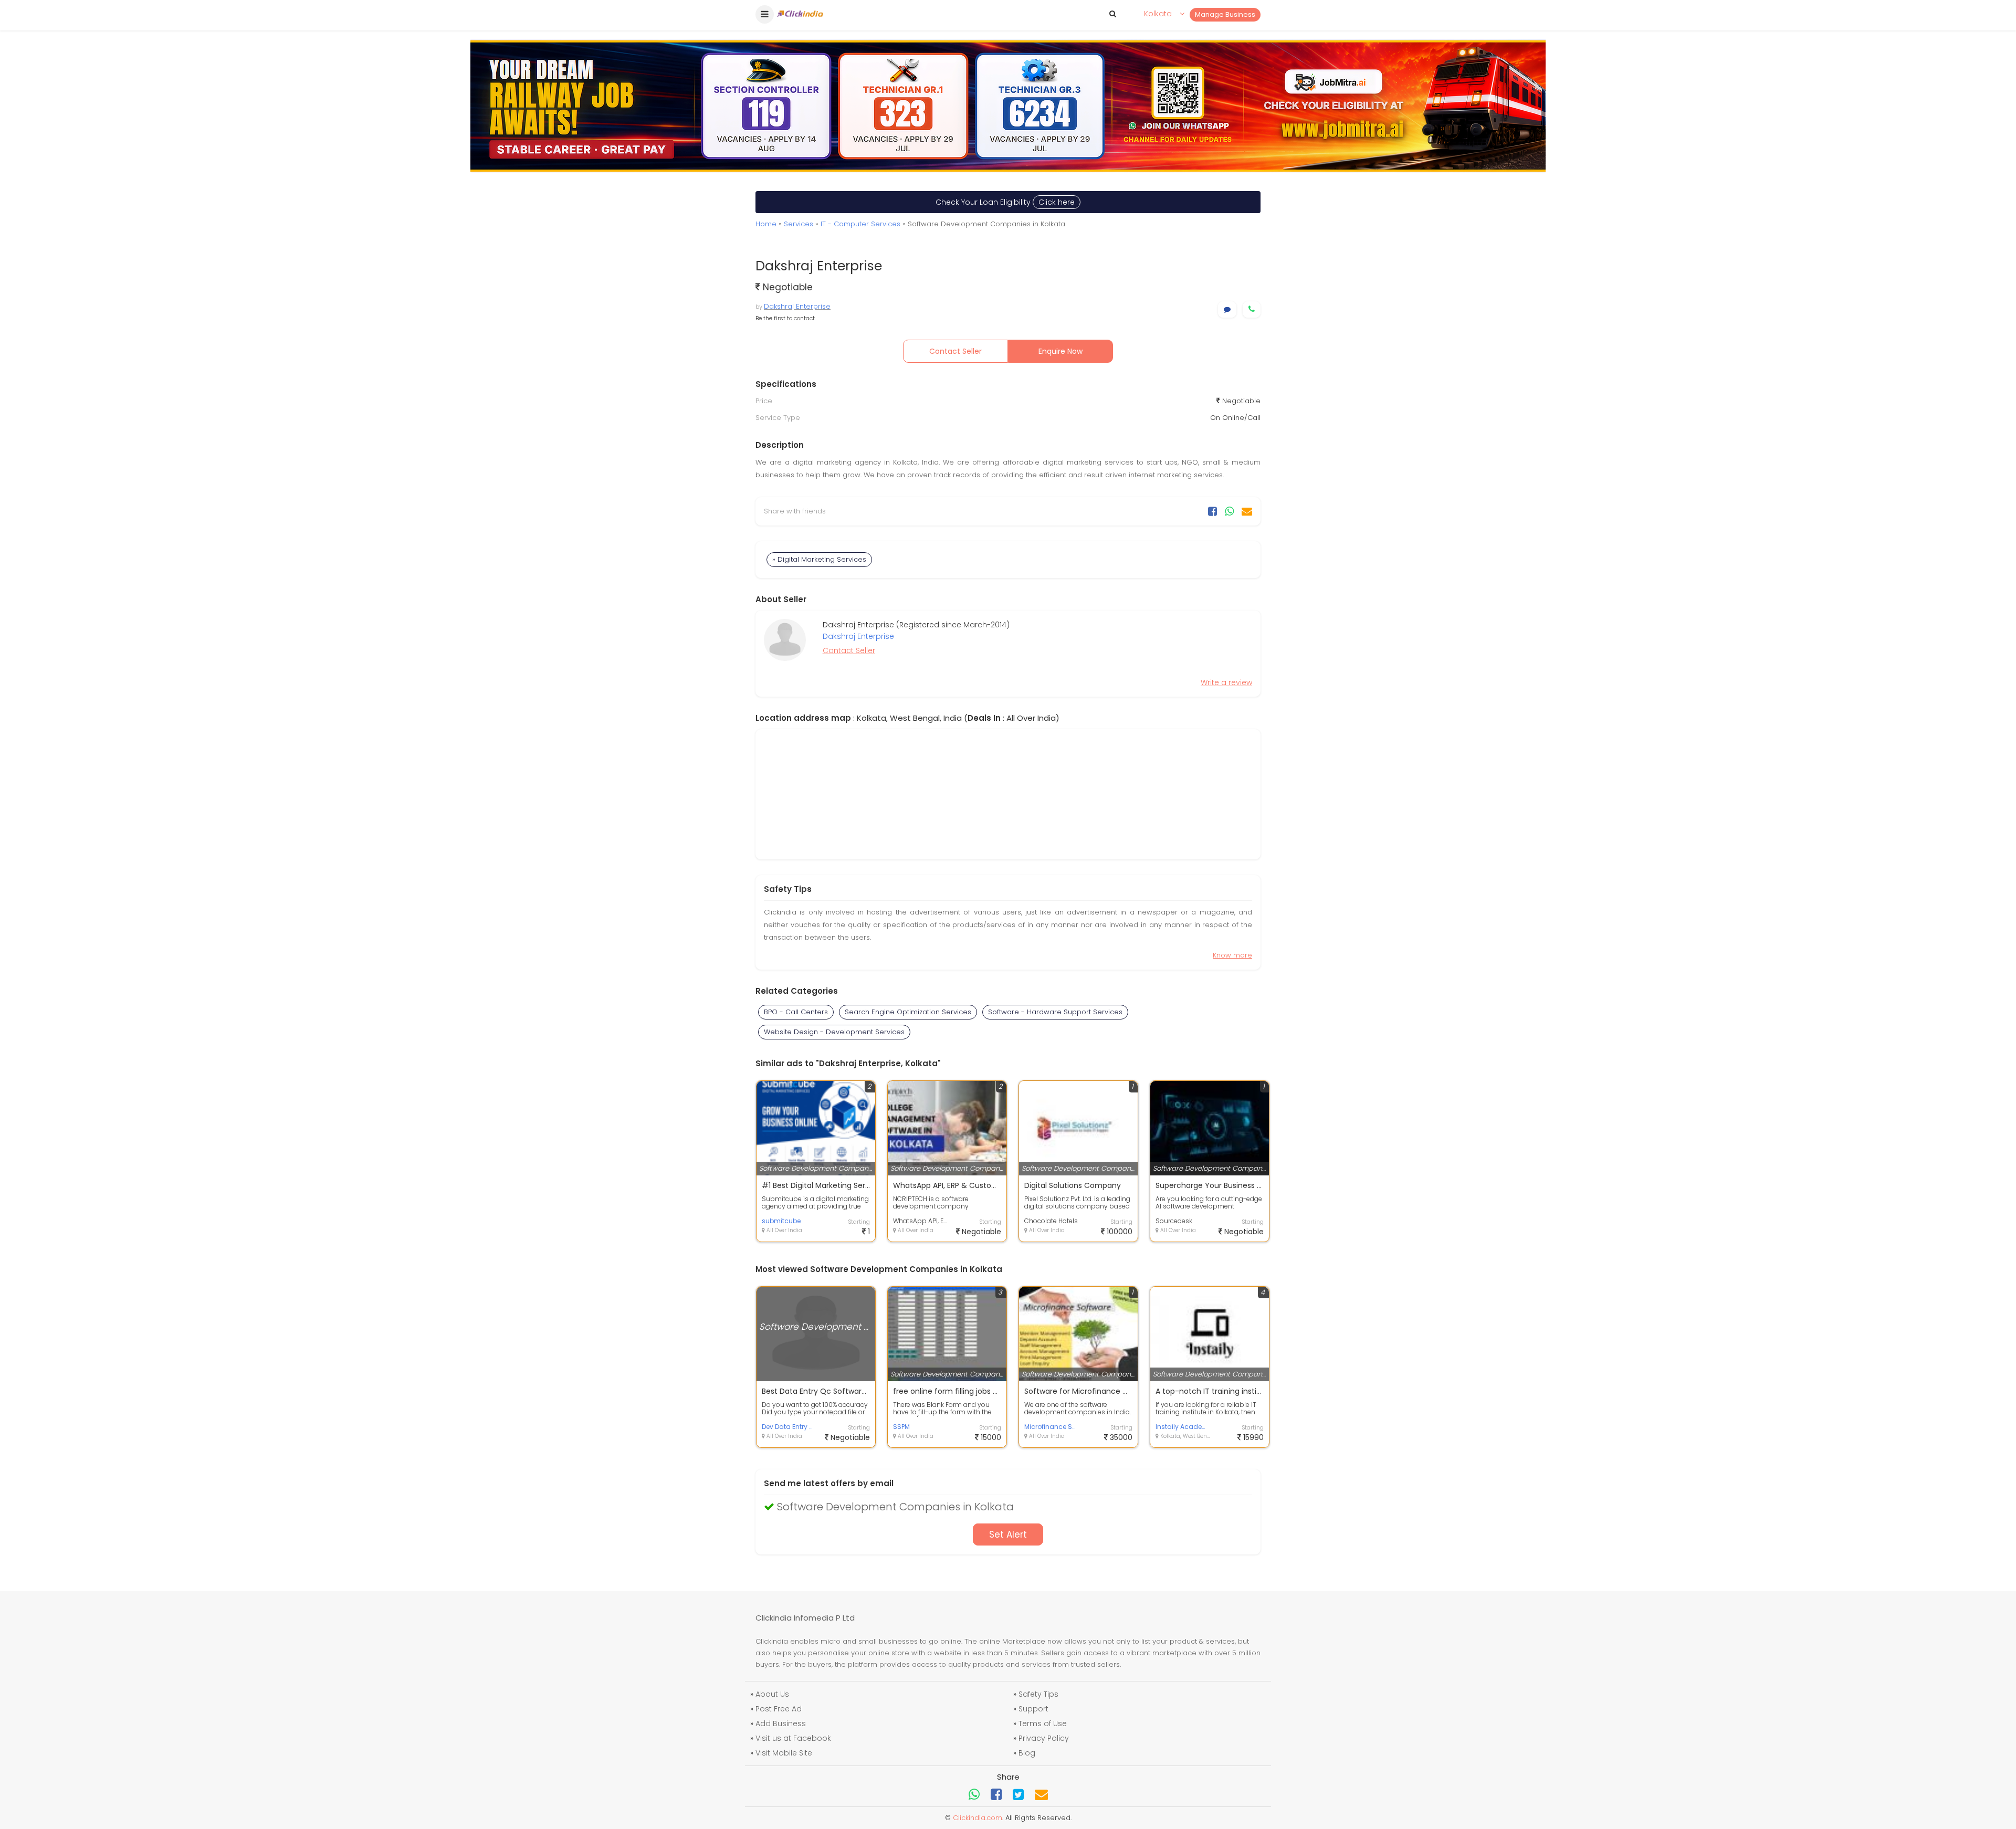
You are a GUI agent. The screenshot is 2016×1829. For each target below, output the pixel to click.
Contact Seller (955, 351)
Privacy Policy (1044, 1738)
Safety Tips (1038, 1694)
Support (1033, 1709)
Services (799, 224)
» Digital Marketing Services (819, 559)
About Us (772, 1694)
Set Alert (1008, 1534)
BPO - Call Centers (796, 1012)
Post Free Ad (779, 1709)
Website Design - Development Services (834, 1032)
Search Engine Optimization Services (908, 1012)
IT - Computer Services (860, 224)
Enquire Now (1060, 351)
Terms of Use (1043, 1723)
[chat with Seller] (1227, 309)
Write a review (1226, 682)
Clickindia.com (978, 1818)
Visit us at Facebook (793, 1738)
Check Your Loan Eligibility (1005, 202)
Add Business (781, 1723)
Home (766, 224)
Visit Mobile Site (784, 1753)
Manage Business (1225, 14)
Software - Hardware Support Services (1055, 1012)
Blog (1027, 1753)
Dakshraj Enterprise (797, 306)
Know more (1232, 955)
